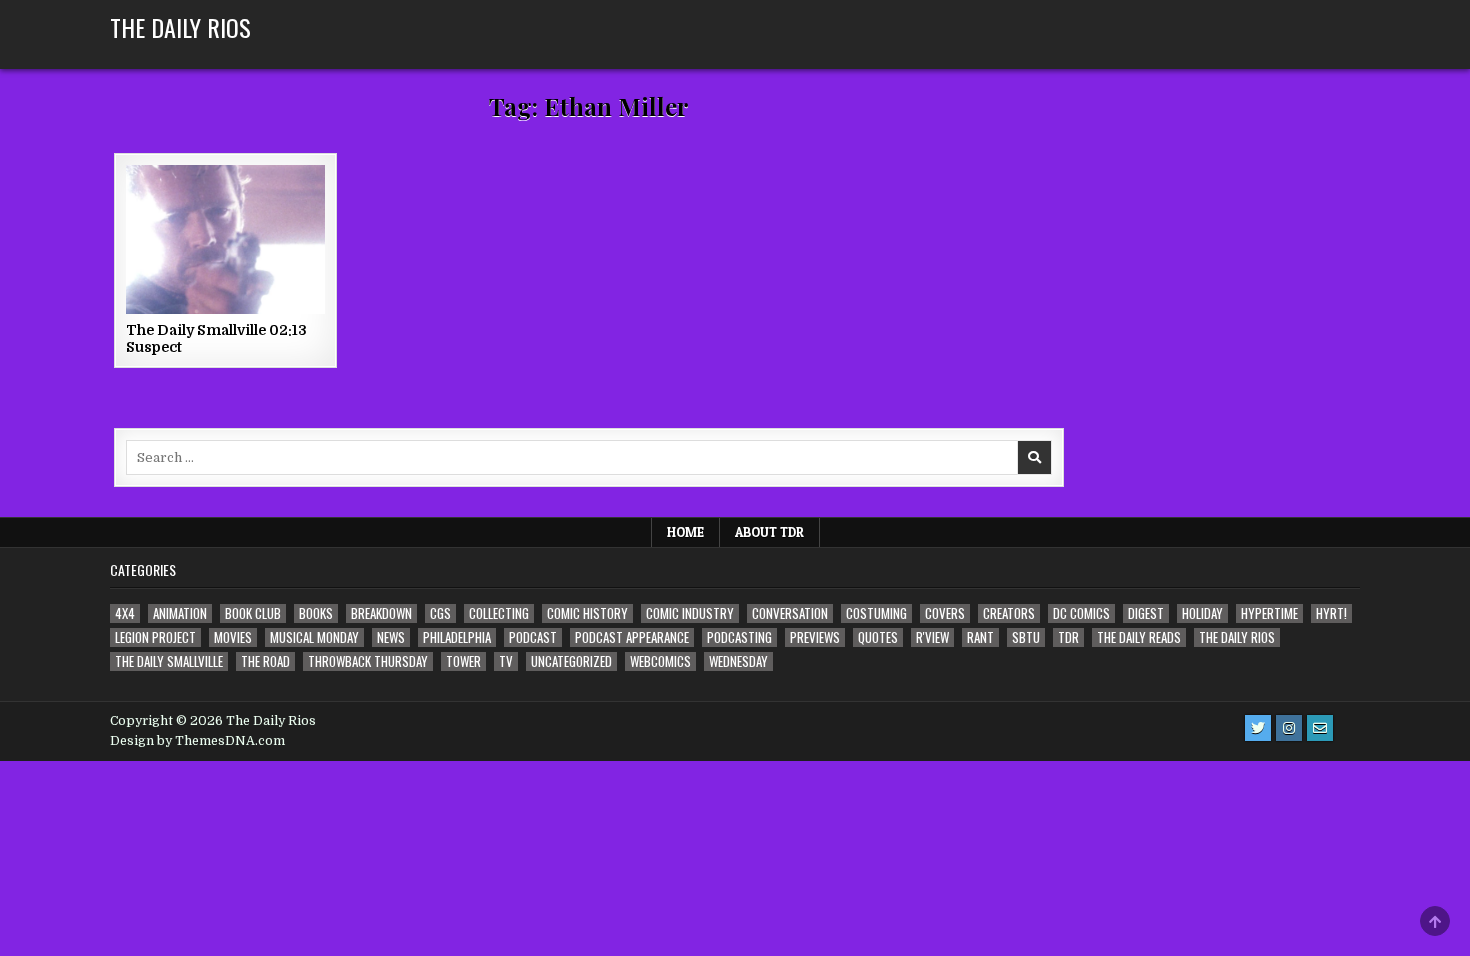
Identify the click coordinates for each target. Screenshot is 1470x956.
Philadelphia (457, 637)
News (391, 637)
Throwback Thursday (368, 661)
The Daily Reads (1139, 637)
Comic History (587, 613)
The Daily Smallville (169, 661)
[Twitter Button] (1258, 728)
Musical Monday (314, 637)
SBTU (1026, 637)
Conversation (790, 613)
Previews (815, 637)
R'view (932, 637)
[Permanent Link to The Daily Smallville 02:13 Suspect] (225, 239)
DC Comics (1081, 613)
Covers (945, 613)
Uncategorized (571, 661)
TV (506, 661)
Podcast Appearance (632, 637)
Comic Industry (690, 613)
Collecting (499, 613)
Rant (980, 637)
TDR (1068, 637)
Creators (1009, 613)
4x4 (125, 613)
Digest (1146, 613)
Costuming (876, 613)
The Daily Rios (180, 27)
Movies (233, 637)
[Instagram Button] (1289, 728)
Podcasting (739, 637)
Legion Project (155, 637)
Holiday (1202, 613)
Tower (463, 661)
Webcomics (660, 661)
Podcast (533, 637)
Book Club (253, 613)
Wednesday (738, 661)
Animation (180, 613)
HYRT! (1331, 613)
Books (316, 613)
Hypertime (1269, 613)
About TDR (769, 532)
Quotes (878, 637)
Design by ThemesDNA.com (197, 741)
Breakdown (381, 613)
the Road (265, 661)
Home (685, 532)
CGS (440, 613)
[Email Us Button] (1320, 728)
